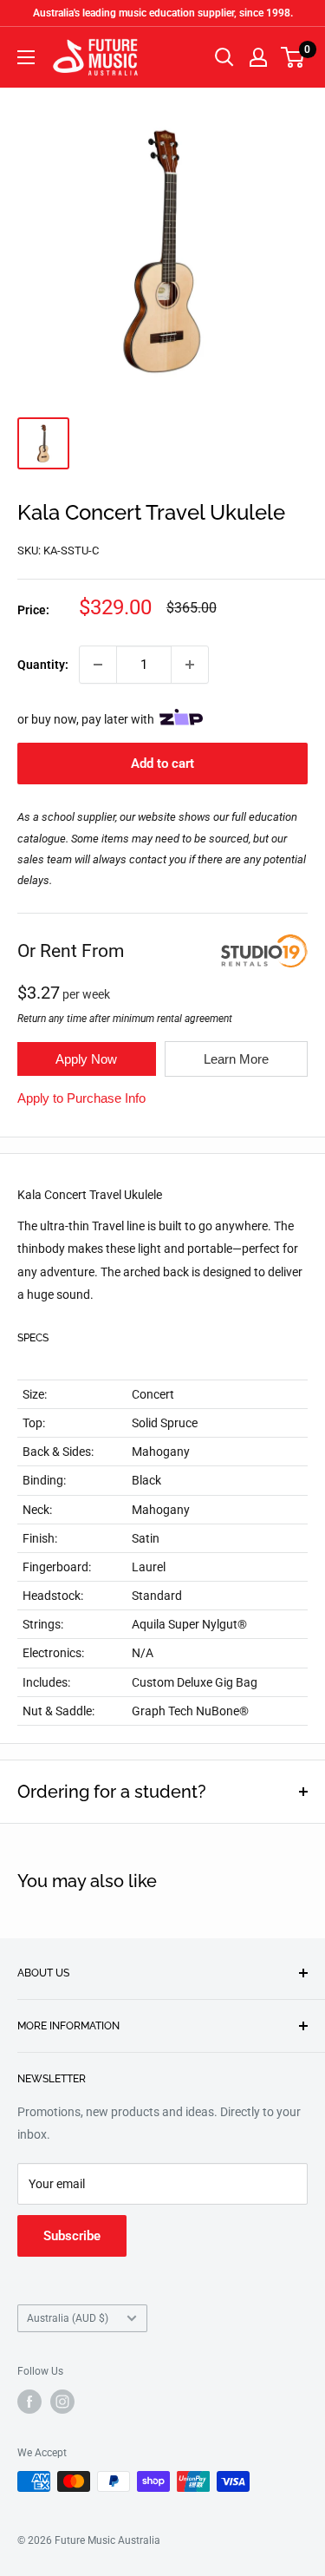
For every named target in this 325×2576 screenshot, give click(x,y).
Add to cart (162, 764)
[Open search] (224, 57)
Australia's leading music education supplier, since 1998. (163, 13)
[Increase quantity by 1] (190, 665)
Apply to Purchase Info (81, 1098)
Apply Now (86, 1059)
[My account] (258, 57)
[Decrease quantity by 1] (98, 665)
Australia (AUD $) (68, 2318)
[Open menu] (26, 57)
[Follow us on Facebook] (29, 2402)
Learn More (236, 1059)
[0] (293, 57)
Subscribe (72, 2236)
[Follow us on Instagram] (62, 2402)
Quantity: (43, 665)
